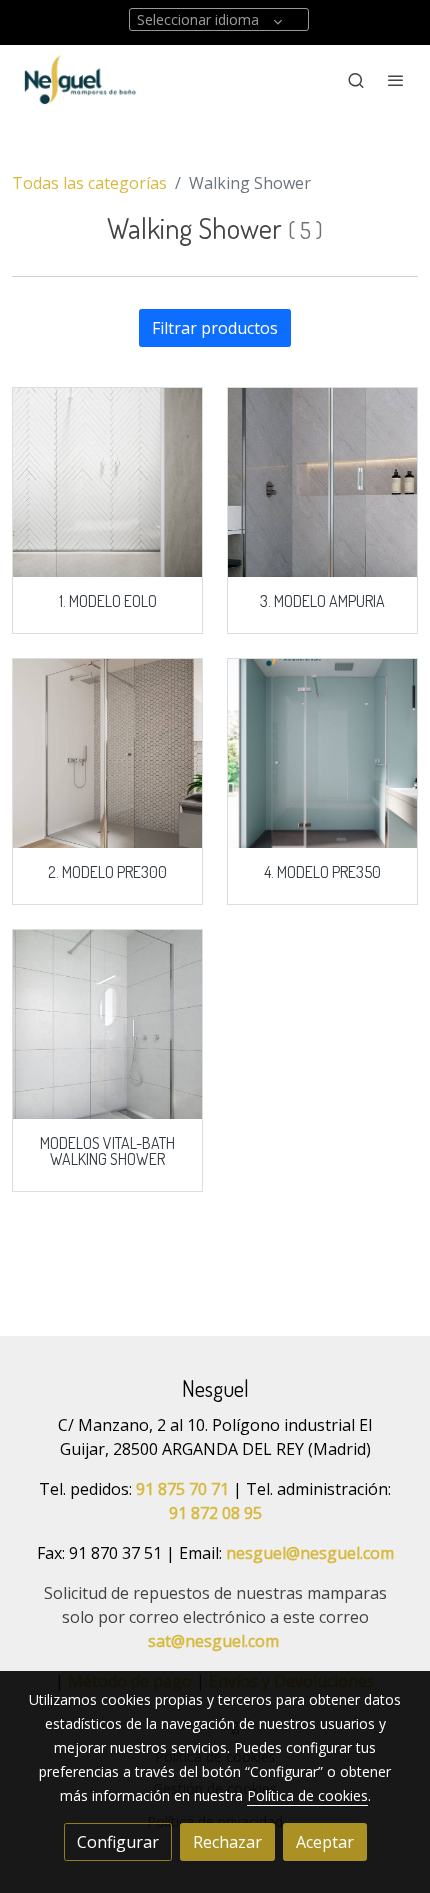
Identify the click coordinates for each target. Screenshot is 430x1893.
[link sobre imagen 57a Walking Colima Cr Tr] (107, 1024)
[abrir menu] (396, 80)
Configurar (118, 1842)
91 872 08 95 (215, 1513)
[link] (80, 80)
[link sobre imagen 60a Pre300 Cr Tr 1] (107, 753)
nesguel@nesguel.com (310, 1553)
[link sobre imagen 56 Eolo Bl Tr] (107, 482)
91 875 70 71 (182, 1489)
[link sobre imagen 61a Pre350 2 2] (322, 753)
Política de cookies (307, 1795)
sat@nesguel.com (213, 1641)
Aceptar (325, 1842)
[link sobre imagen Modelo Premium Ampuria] (322, 482)
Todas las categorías (89, 183)
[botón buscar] (356, 80)
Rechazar (227, 1842)
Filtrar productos (215, 328)
